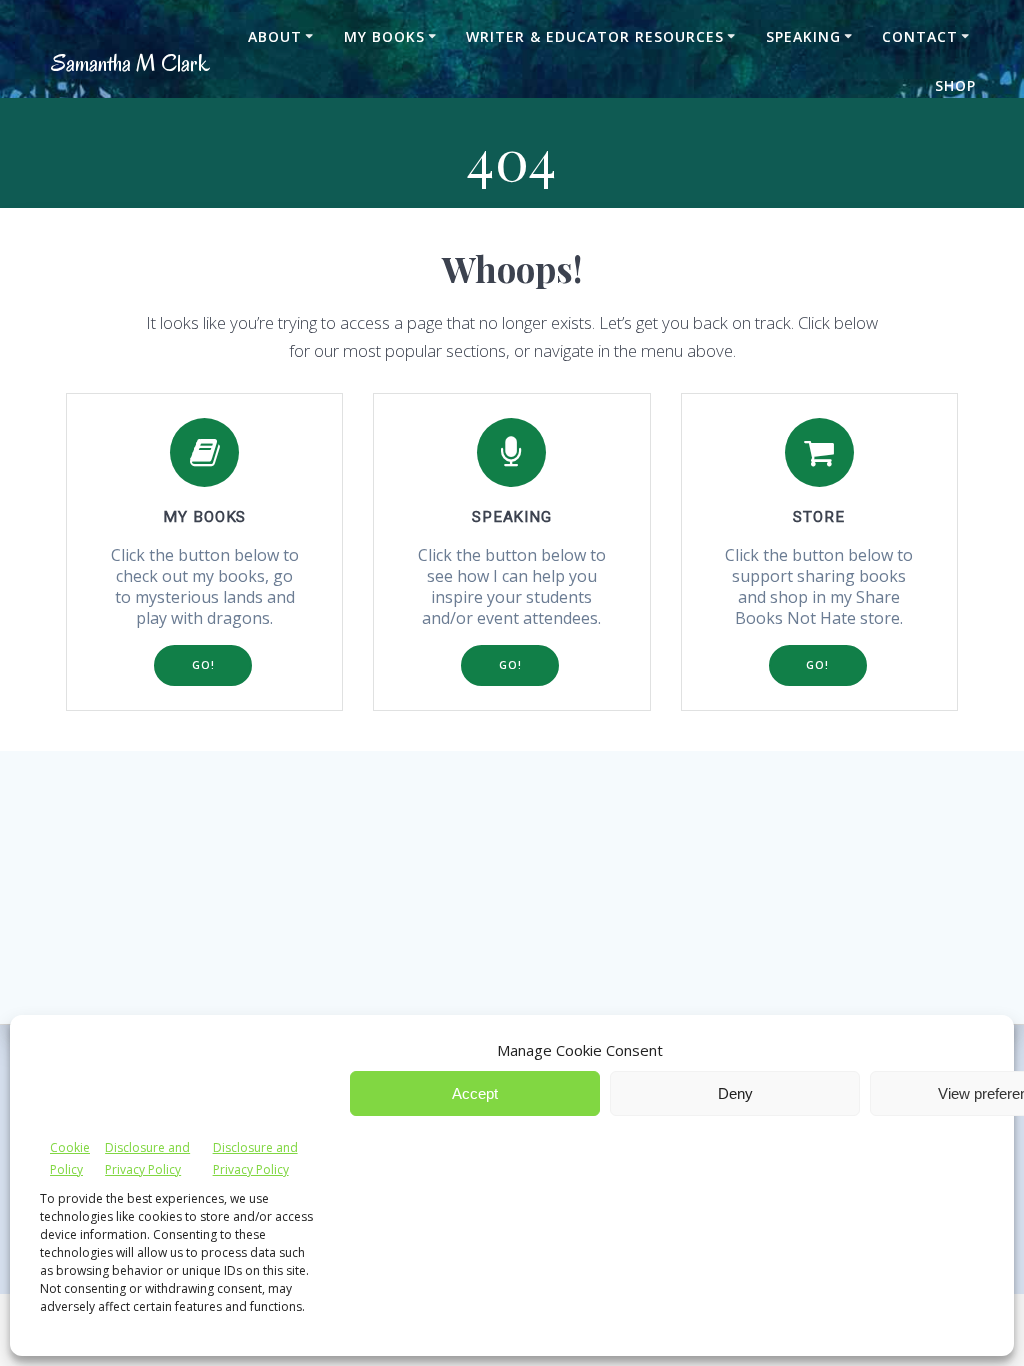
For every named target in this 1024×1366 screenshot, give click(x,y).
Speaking (803, 36)
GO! (203, 665)
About (275, 36)
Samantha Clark (130, 63)
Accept (475, 1093)
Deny (735, 1093)
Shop (955, 85)
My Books (384, 36)
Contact (920, 36)
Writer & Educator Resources (595, 36)
